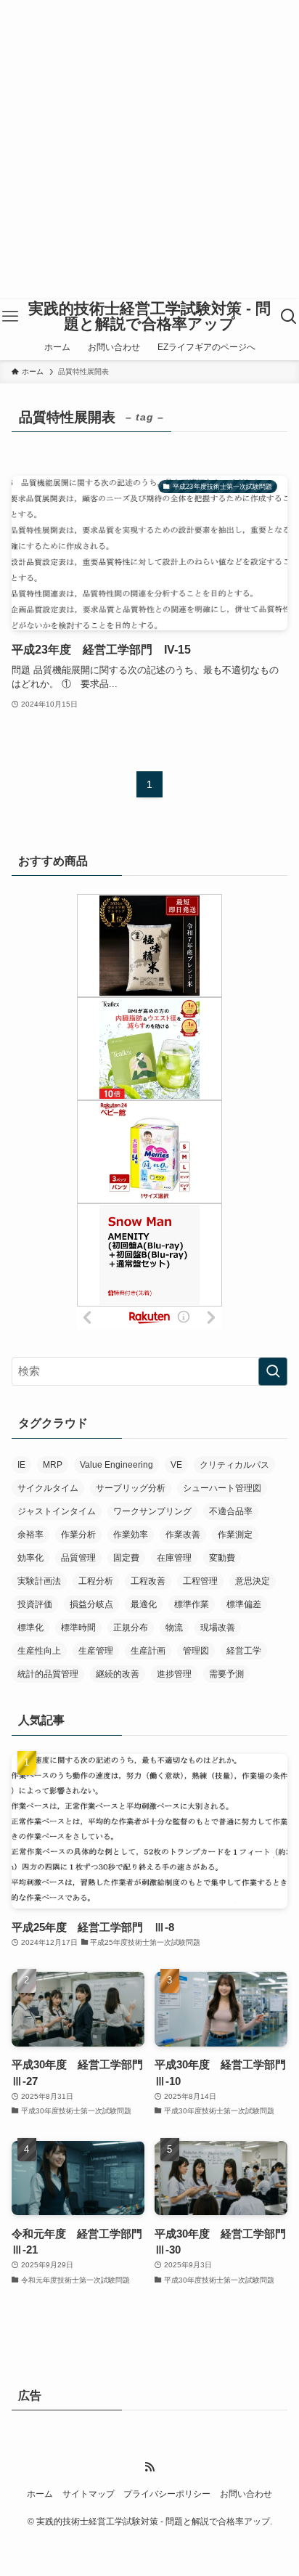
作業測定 (235, 1535)
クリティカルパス (234, 1465)
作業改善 (183, 1535)
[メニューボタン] (11, 317)
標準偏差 (244, 1604)
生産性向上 (39, 1651)
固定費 (126, 1558)
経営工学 (244, 1651)
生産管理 (96, 1651)
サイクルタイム (48, 1488)
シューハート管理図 (222, 1488)
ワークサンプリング (152, 1511)
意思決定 (253, 1581)
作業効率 (131, 1535)
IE (21, 1465)
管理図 (196, 1651)
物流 (174, 1628)
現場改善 (218, 1628)
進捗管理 (174, 1674)
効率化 (30, 1558)
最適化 (144, 1604)
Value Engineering (116, 1465)
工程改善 (148, 1581)
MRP (53, 1465)
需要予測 (226, 1674)
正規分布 (131, 1628)
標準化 (30, 1628)
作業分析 (78, 1535)
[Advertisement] (149, 150)
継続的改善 (118, 1674)
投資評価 (35, 1604)
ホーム (40, 2494)
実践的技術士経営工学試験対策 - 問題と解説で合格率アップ (149, 316)
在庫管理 (174, 1558)
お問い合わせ (246, 2494)
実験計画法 (39, 1581)
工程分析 (96, 1581)
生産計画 (148, 1651)
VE (176, 1465)
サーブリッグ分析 (131, 1488)
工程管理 (200, 1581)
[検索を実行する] (273, 1372)
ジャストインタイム (57, 1511)
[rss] (149, 2467)
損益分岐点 (91, 1604)
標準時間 (78, 1628)
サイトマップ (89, 2494)
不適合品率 (231, 1511)
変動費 (222, 1558)
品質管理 (78, 1558)
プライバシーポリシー (167, 2494)
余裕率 (30, 1535)
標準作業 (192, 1604)
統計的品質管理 (48, 1674)
